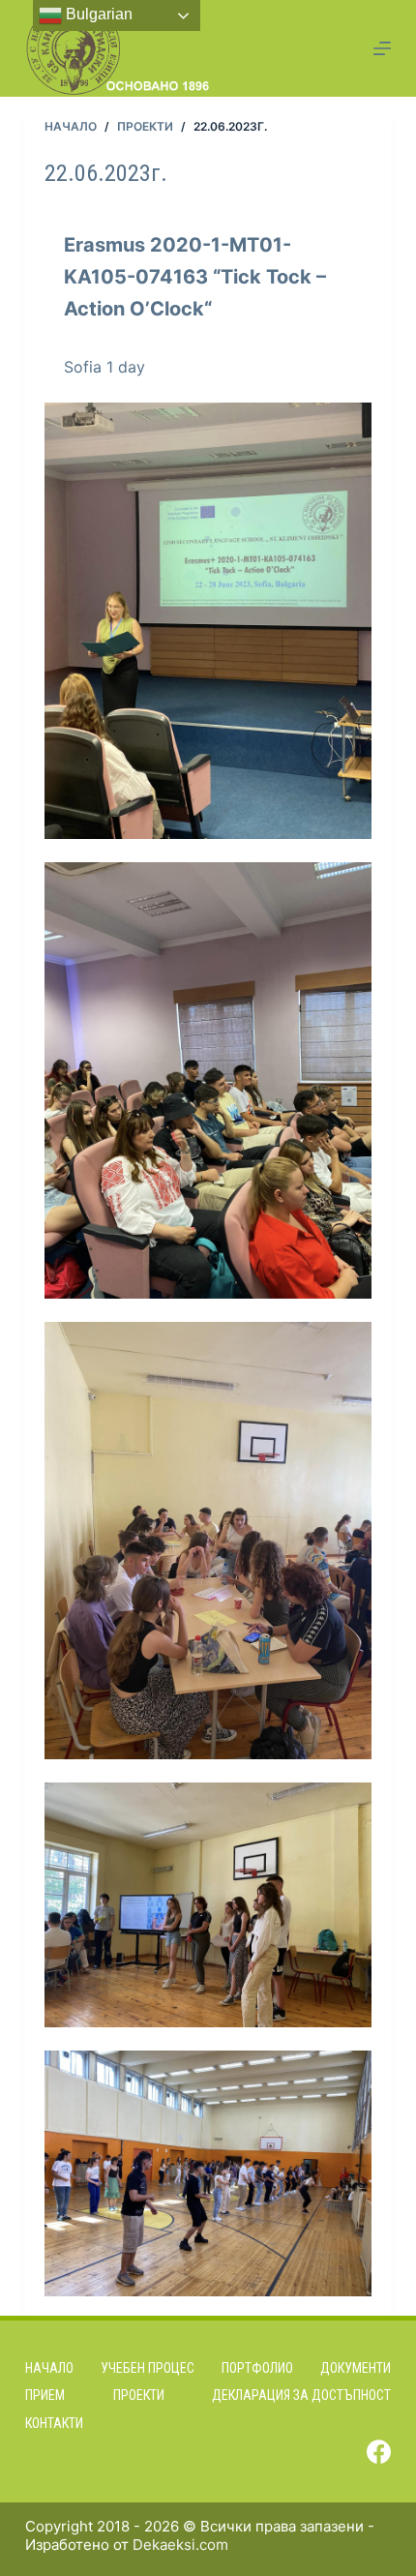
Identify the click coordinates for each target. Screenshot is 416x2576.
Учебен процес (148, 2368)
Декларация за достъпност (301, 2395)
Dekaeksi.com (180, 2545)
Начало (49, 2368)
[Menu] (382, 48)
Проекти (139, 2395)
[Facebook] (379, 2452)
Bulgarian (97, 14)
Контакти (54, 2423)
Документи (356, 2368)
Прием (45, 2395)
